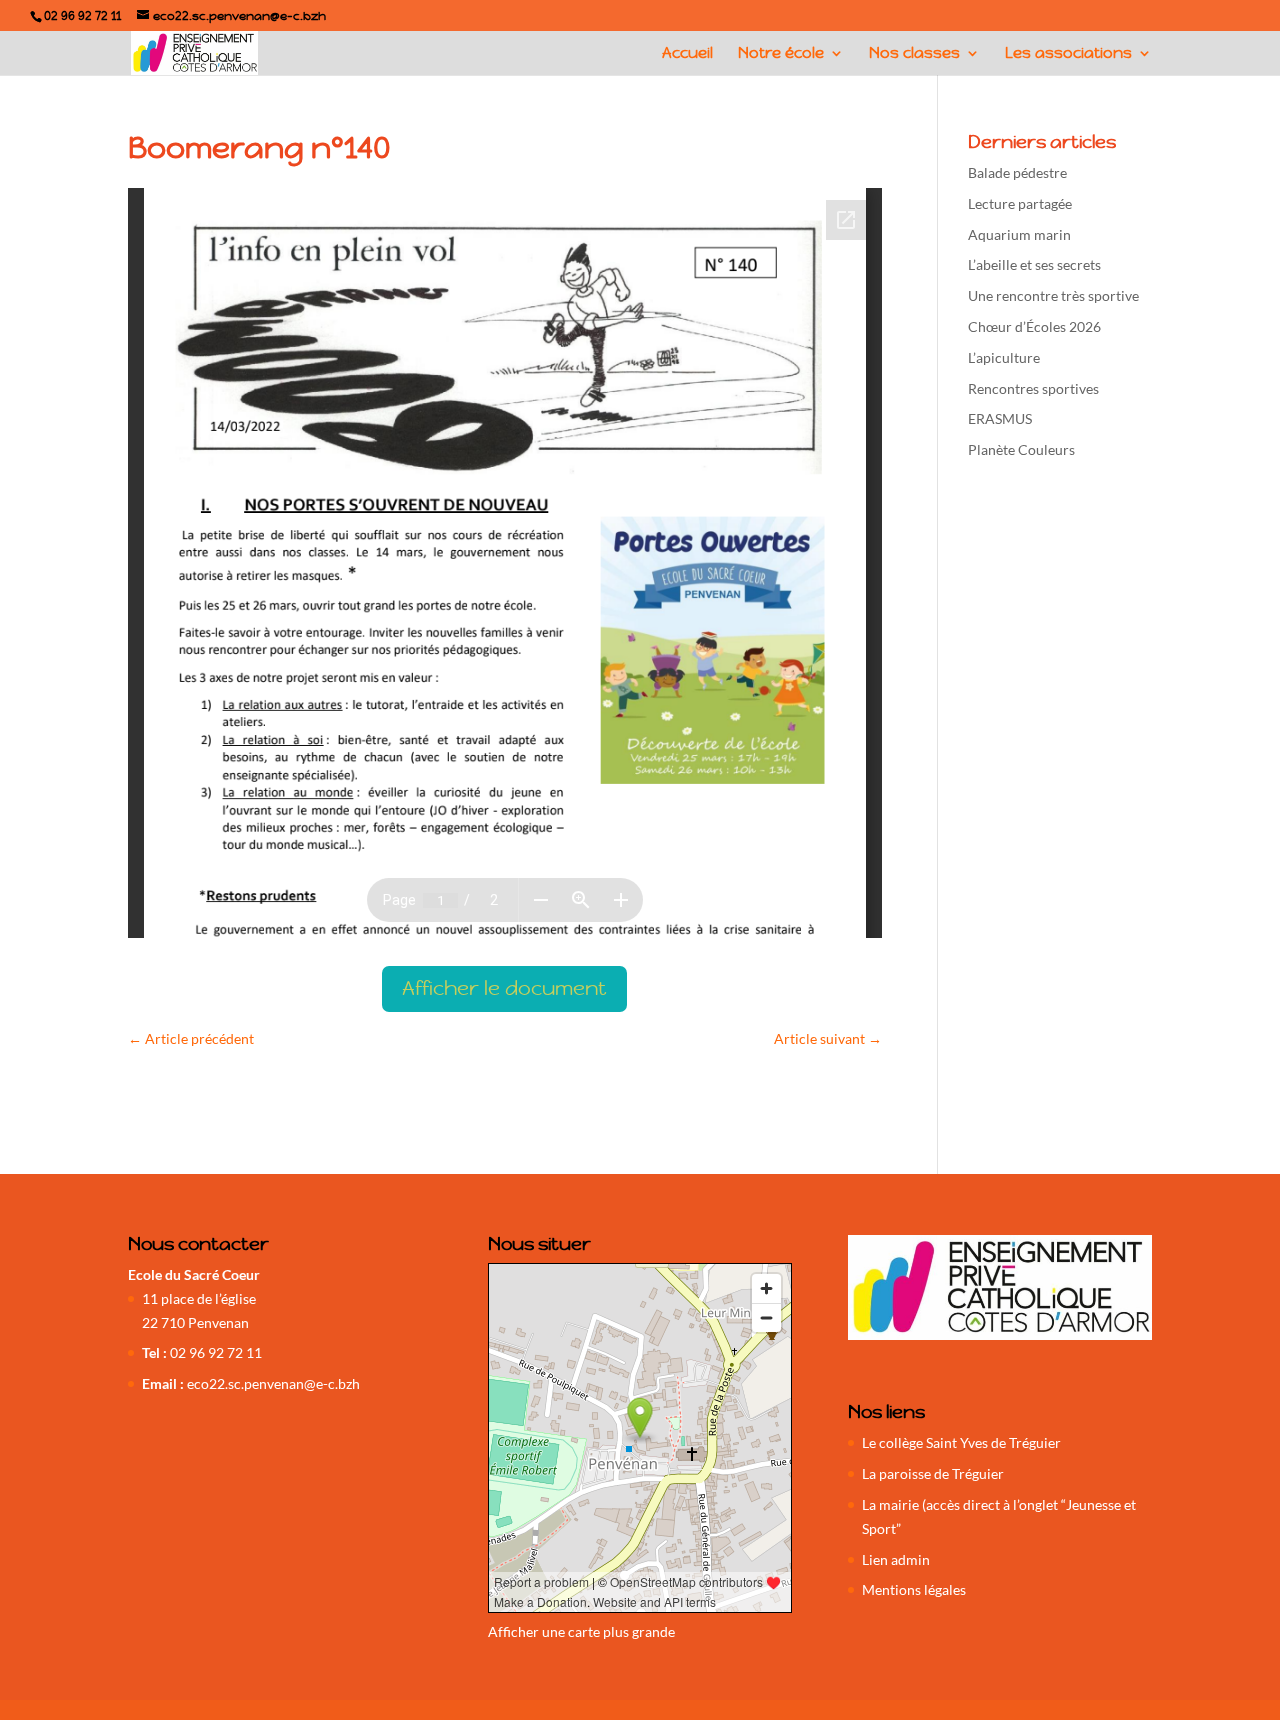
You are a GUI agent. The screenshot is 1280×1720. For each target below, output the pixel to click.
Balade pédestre (1017, 172)
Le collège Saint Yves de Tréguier (961, 1442)
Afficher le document (504, 988)
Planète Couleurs (1021, 449)
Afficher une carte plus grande (581, 1631)
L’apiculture (1004, 357)
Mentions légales (914, 1589)
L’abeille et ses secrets (1034, 264)
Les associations (1068, 54)
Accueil (687, 54)
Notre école (781, 54)
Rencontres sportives (1033, 388)
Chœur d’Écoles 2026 (1034, 326)
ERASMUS (1000, 418)
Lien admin (896, 1559)
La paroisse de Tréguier (933, 1473)
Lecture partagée (1020, 203)
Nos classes (914, 54)
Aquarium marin (1019, 234)
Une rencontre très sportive (1053, 295)
